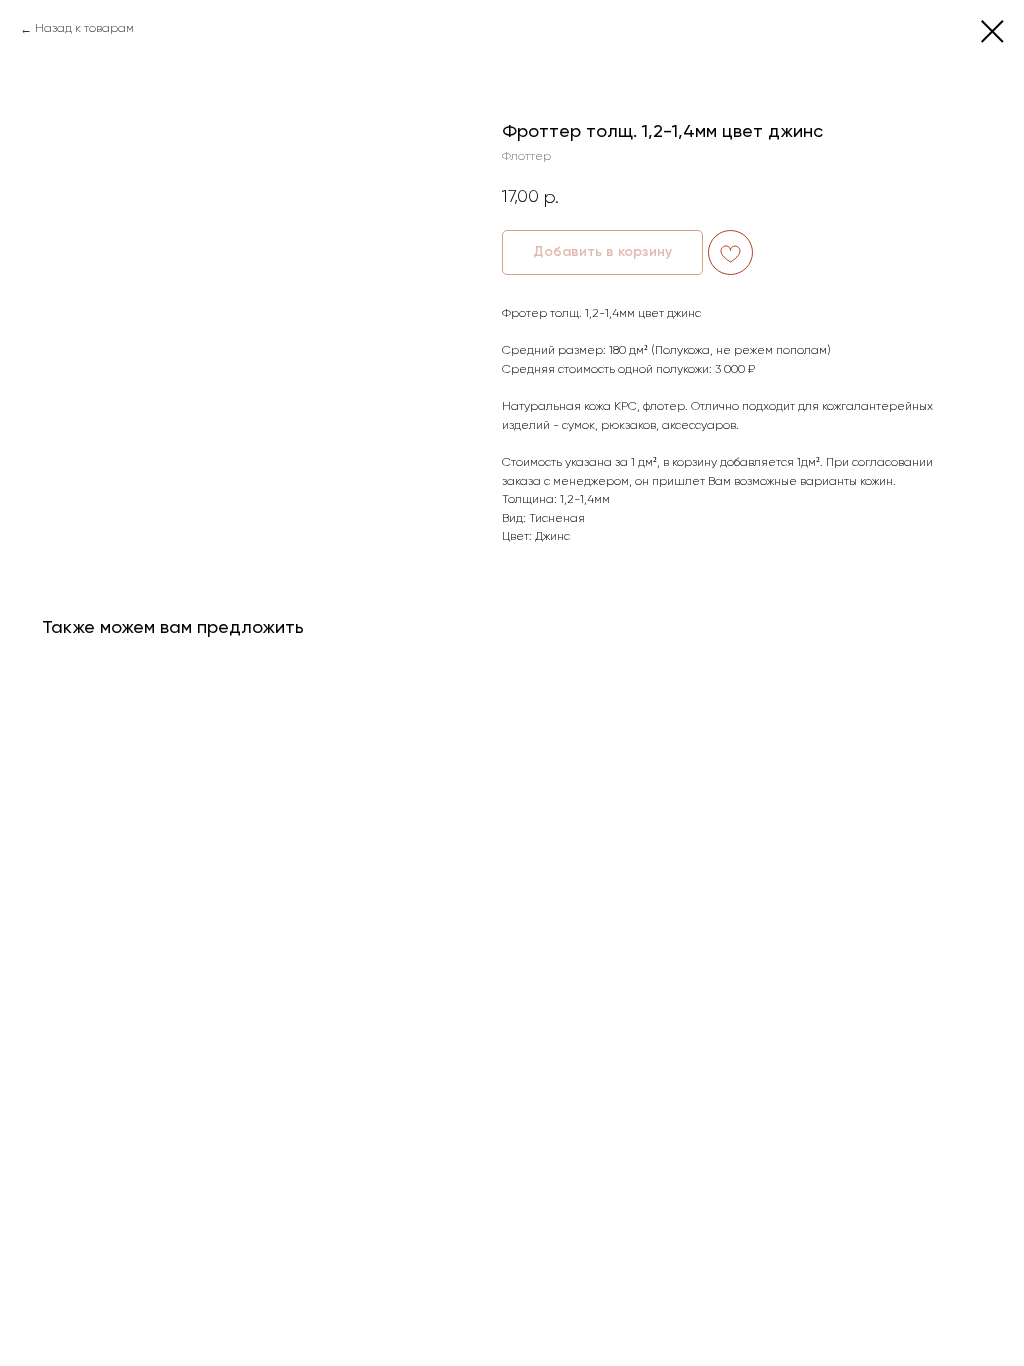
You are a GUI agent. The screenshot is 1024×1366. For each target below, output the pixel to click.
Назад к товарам (84, 29)
